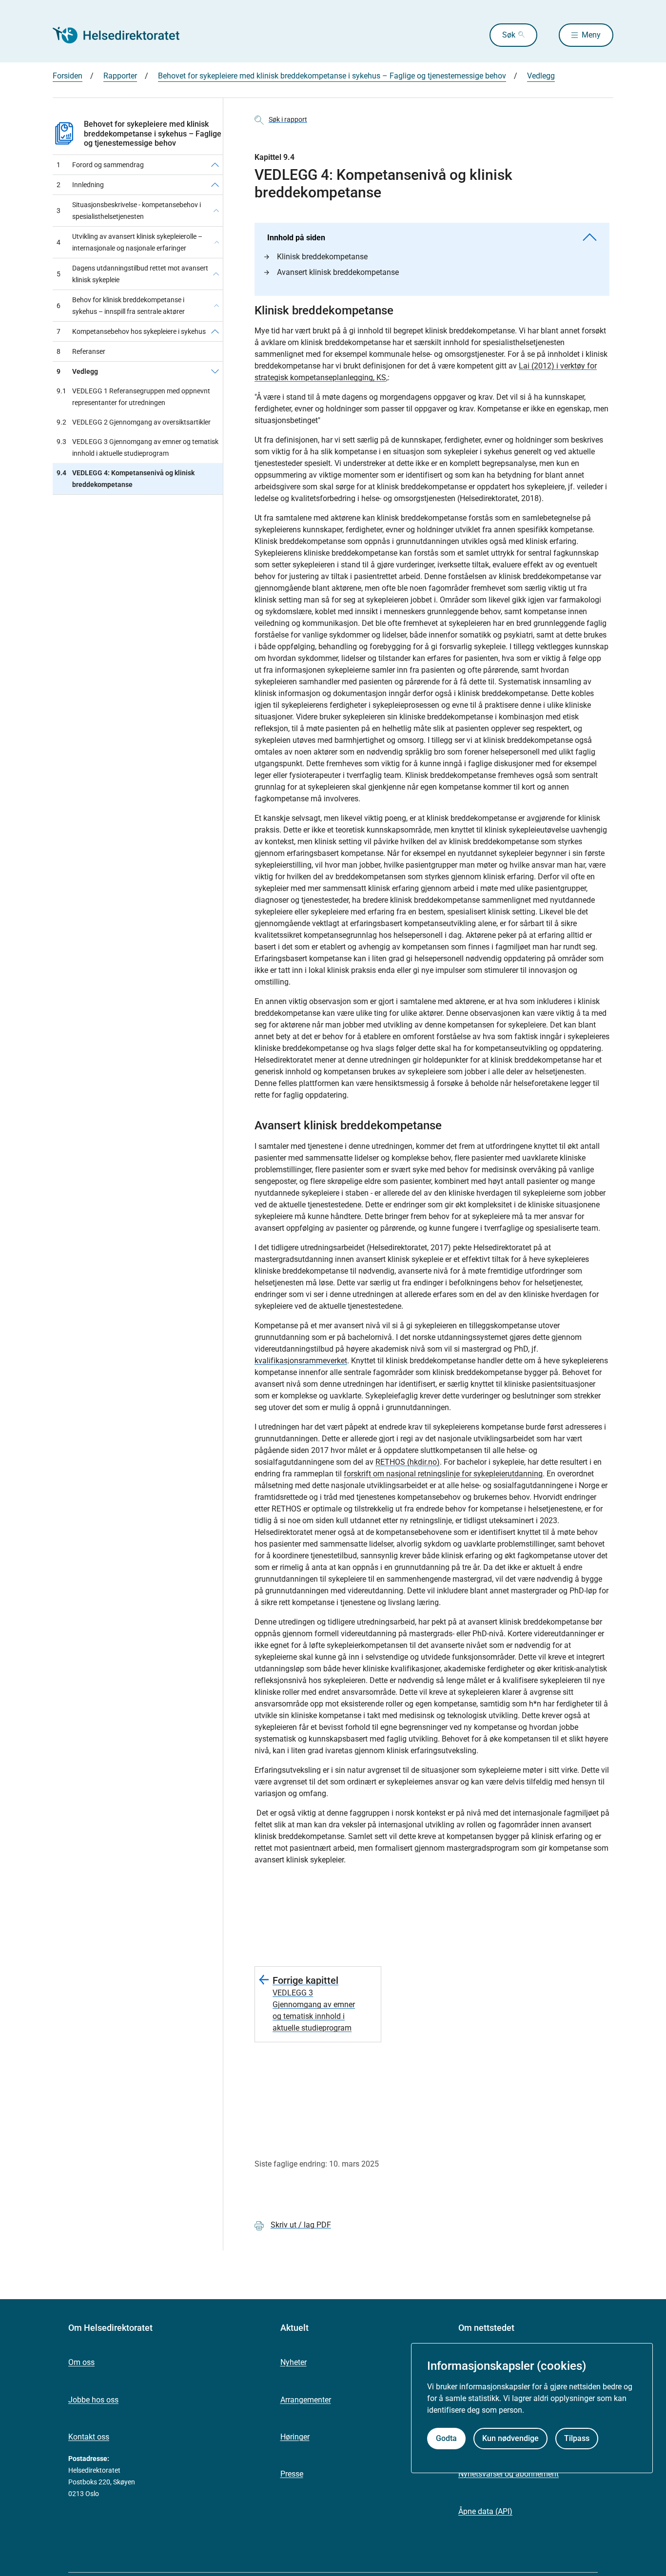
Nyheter (294, 2362)
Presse (292, 2474)
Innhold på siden (296, 238)
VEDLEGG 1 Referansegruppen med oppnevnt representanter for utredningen (133, 397)
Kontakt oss (89, 2437)
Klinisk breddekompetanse (322, 257)
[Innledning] (215, 185)
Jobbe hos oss (93, 2400)
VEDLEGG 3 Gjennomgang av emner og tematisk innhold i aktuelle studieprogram (137, 447)
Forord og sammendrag (100, 165)
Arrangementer (306, 2400)
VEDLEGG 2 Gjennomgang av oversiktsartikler (134, 422)
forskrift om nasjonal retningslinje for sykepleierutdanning (443, 1474)
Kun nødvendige (510, 2438)
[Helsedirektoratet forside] (123, 35)
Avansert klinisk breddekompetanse (338, 272)
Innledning (80, 185)
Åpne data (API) (485, 2511)
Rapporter (120, 76)
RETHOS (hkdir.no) (408, 1462)
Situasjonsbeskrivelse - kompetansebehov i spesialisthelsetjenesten (129, 211)
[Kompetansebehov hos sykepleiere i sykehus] (215, 331)
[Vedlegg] (215, 371)
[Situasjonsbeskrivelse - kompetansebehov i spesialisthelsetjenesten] (216, 211)
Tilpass (577, 2438)
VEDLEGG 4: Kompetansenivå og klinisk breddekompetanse (126, 479)
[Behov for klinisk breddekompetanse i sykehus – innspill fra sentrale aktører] (216, 306)
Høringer (295, 2437)
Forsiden (68, 76)
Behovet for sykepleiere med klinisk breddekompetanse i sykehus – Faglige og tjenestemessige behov (332, 76)
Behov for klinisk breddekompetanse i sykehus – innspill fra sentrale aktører (121, 306)
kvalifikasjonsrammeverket (301, 1361)
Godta (446, 2438)
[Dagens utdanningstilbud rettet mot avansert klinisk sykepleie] (216, 274)
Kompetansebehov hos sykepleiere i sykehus (131, 331)
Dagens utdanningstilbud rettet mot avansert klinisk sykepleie (132, 274)
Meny (591, 35)
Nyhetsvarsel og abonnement (509, 2474)
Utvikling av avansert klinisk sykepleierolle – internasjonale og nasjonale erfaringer (129, 242)
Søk (509, 35)
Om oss (81, 2362)
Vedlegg (541, 76)
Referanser (81, 351)
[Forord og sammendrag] (215, 165)
